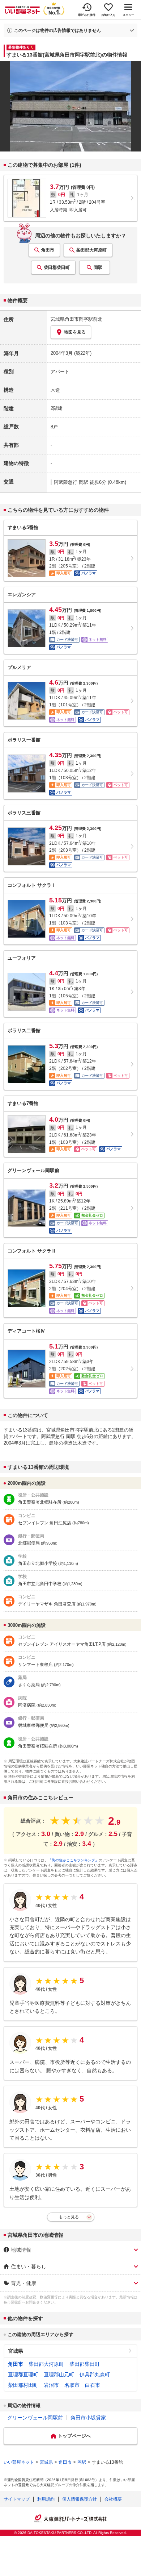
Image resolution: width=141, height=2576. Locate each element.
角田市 (48, 250)
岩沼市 (51, 2385)
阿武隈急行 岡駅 (71, 482)
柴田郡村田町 (23, 2385)
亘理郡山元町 (59, 2375)
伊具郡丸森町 (95, 2375)
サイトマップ (17, 2499)
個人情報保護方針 (80, 2499)
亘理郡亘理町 (23, 2375)
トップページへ (74, 2436)
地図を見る (75, 332)
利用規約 (46, 2499)
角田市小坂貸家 (88, 2418)
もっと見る (69, 2217)
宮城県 (16, 2351)
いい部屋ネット (19, 2462)
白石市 (93, 2385)
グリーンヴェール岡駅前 (35, 2418)
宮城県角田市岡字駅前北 (76, 319)
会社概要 (113, 2499)
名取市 (72, 2385)
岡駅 (98, 267)
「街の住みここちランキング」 (73, 1860)
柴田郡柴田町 (57, 267)
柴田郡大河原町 (91, 250)
